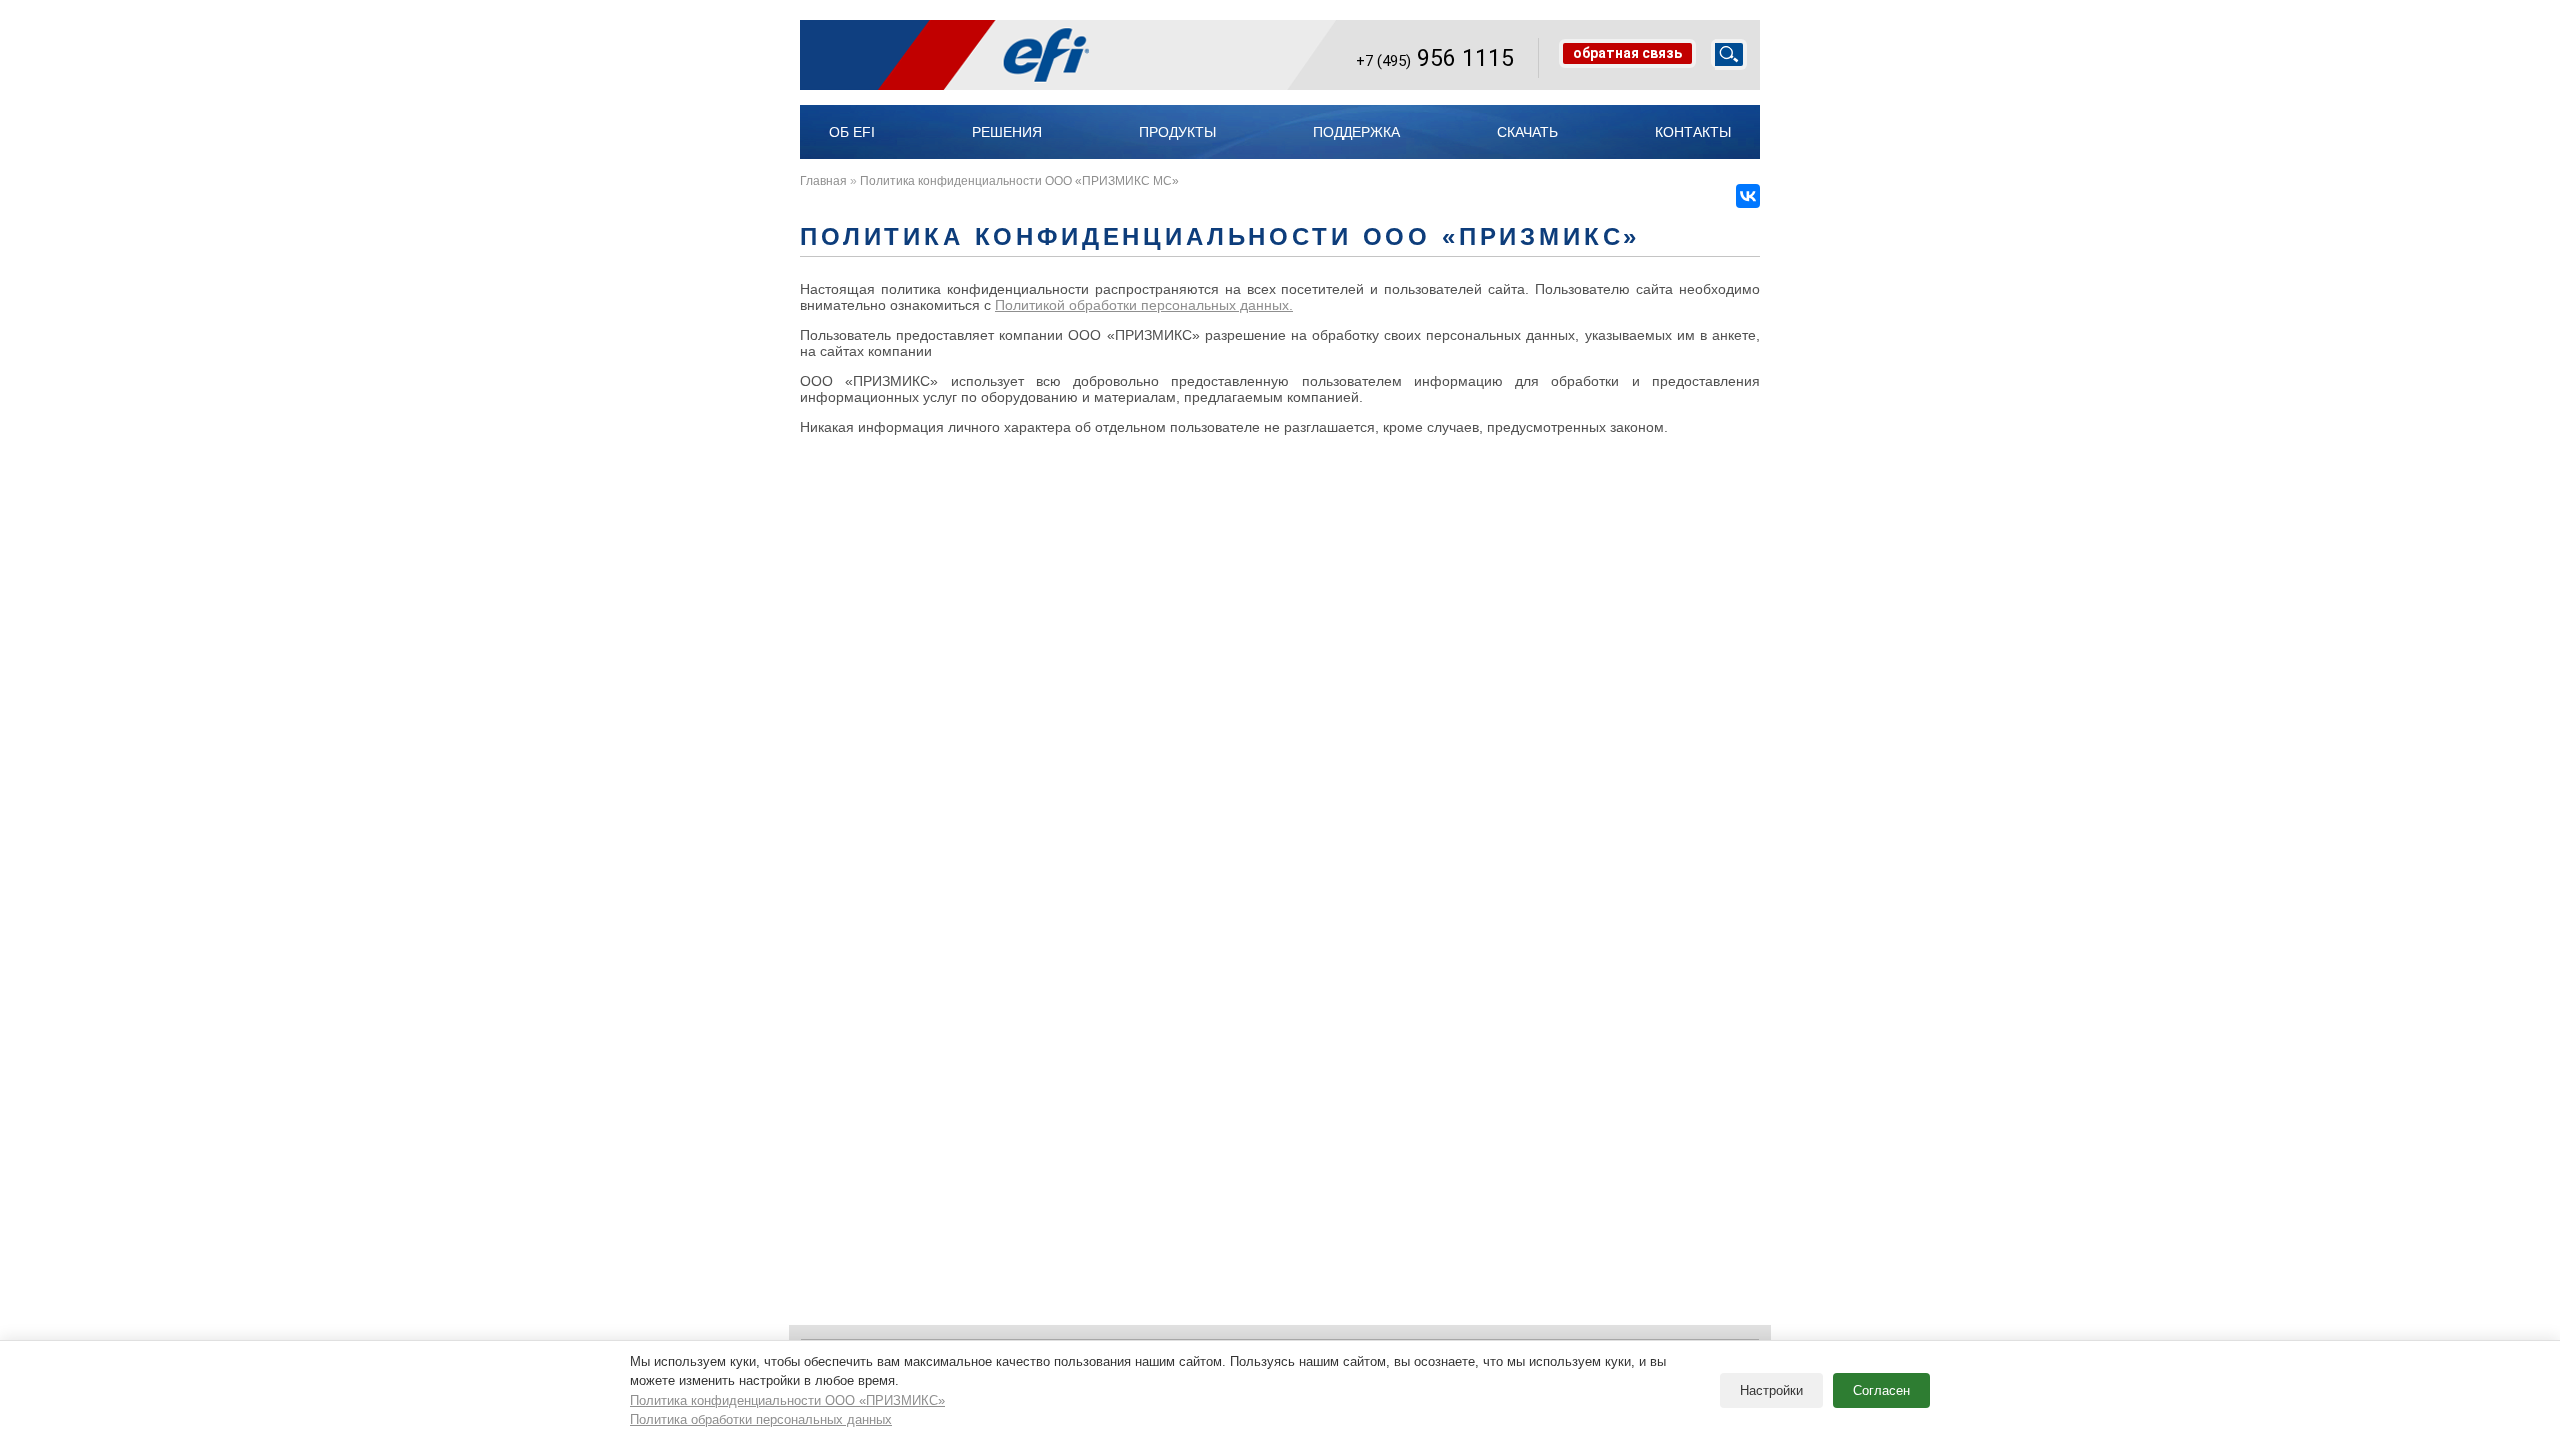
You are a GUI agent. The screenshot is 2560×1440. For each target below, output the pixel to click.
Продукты (1177, 132)
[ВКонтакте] (1748, 196)
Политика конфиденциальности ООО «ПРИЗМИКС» (787, 1400)
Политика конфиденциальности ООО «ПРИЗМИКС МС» (1019, 181)
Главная (823, 181)
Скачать (1527, 132)
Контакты (1693, 132)
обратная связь (1627, 53)
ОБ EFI (852, 132)
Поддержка (1356, 132)
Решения (1007, 132)
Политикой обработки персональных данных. (1144, 305)
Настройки (1771, 1390)
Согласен (1881, 1390)
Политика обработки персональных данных (761, 1419)
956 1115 (1435, 58)
